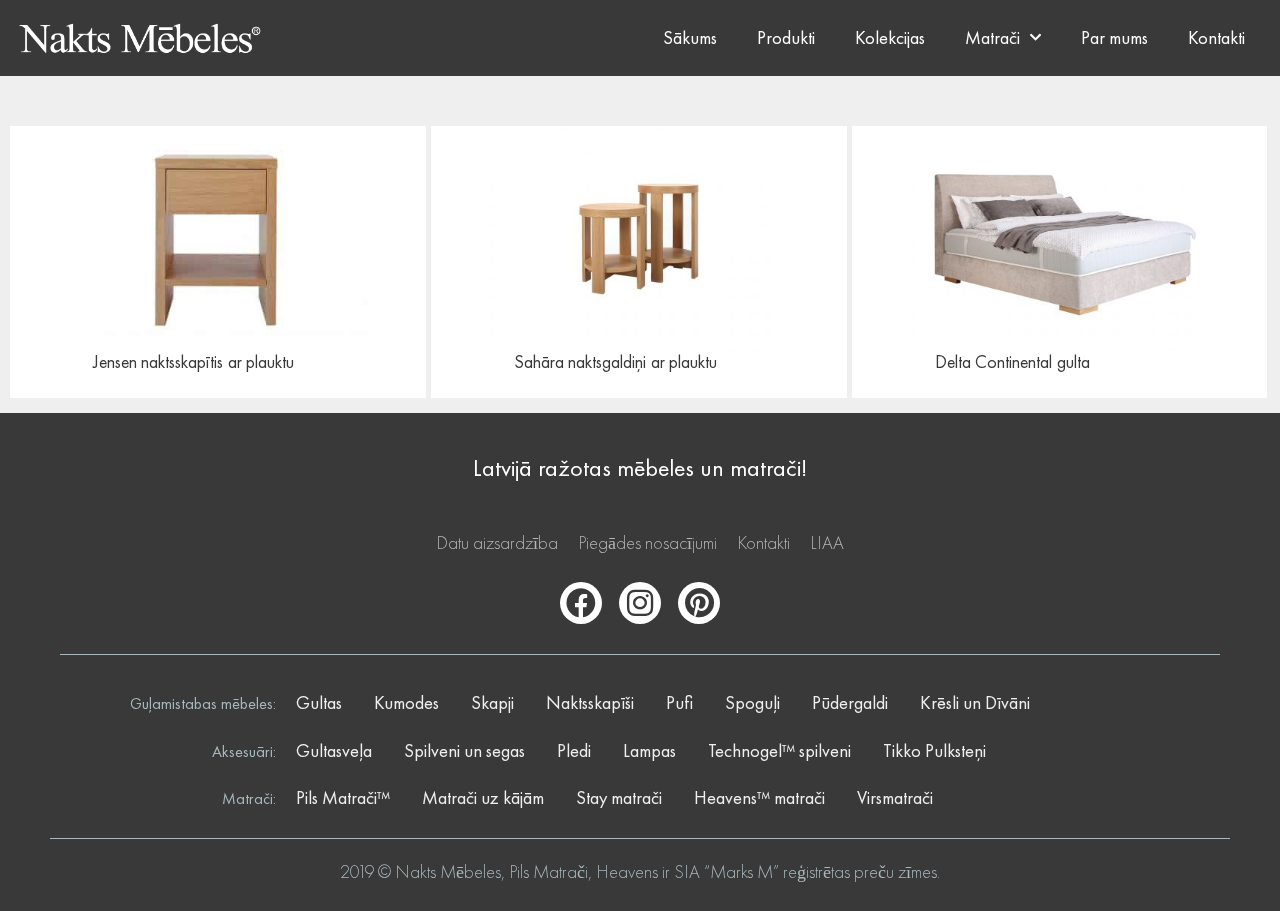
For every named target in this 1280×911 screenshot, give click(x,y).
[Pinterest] (699, 603)
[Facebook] (581, 603)
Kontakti (1216, 38)
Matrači (992, 38)
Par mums (1114, 38)
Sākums (690, 38)
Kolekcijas (890, 38)
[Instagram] (640, 603)
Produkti (786, 38)
